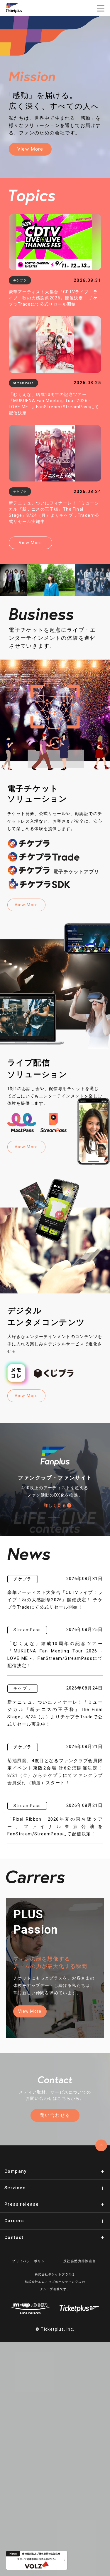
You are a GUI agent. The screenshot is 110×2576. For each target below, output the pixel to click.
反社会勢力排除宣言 (80, 2261)
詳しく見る (55, 1505)
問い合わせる (55, 2115)
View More (30, 149)
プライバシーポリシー (30, 2261)
